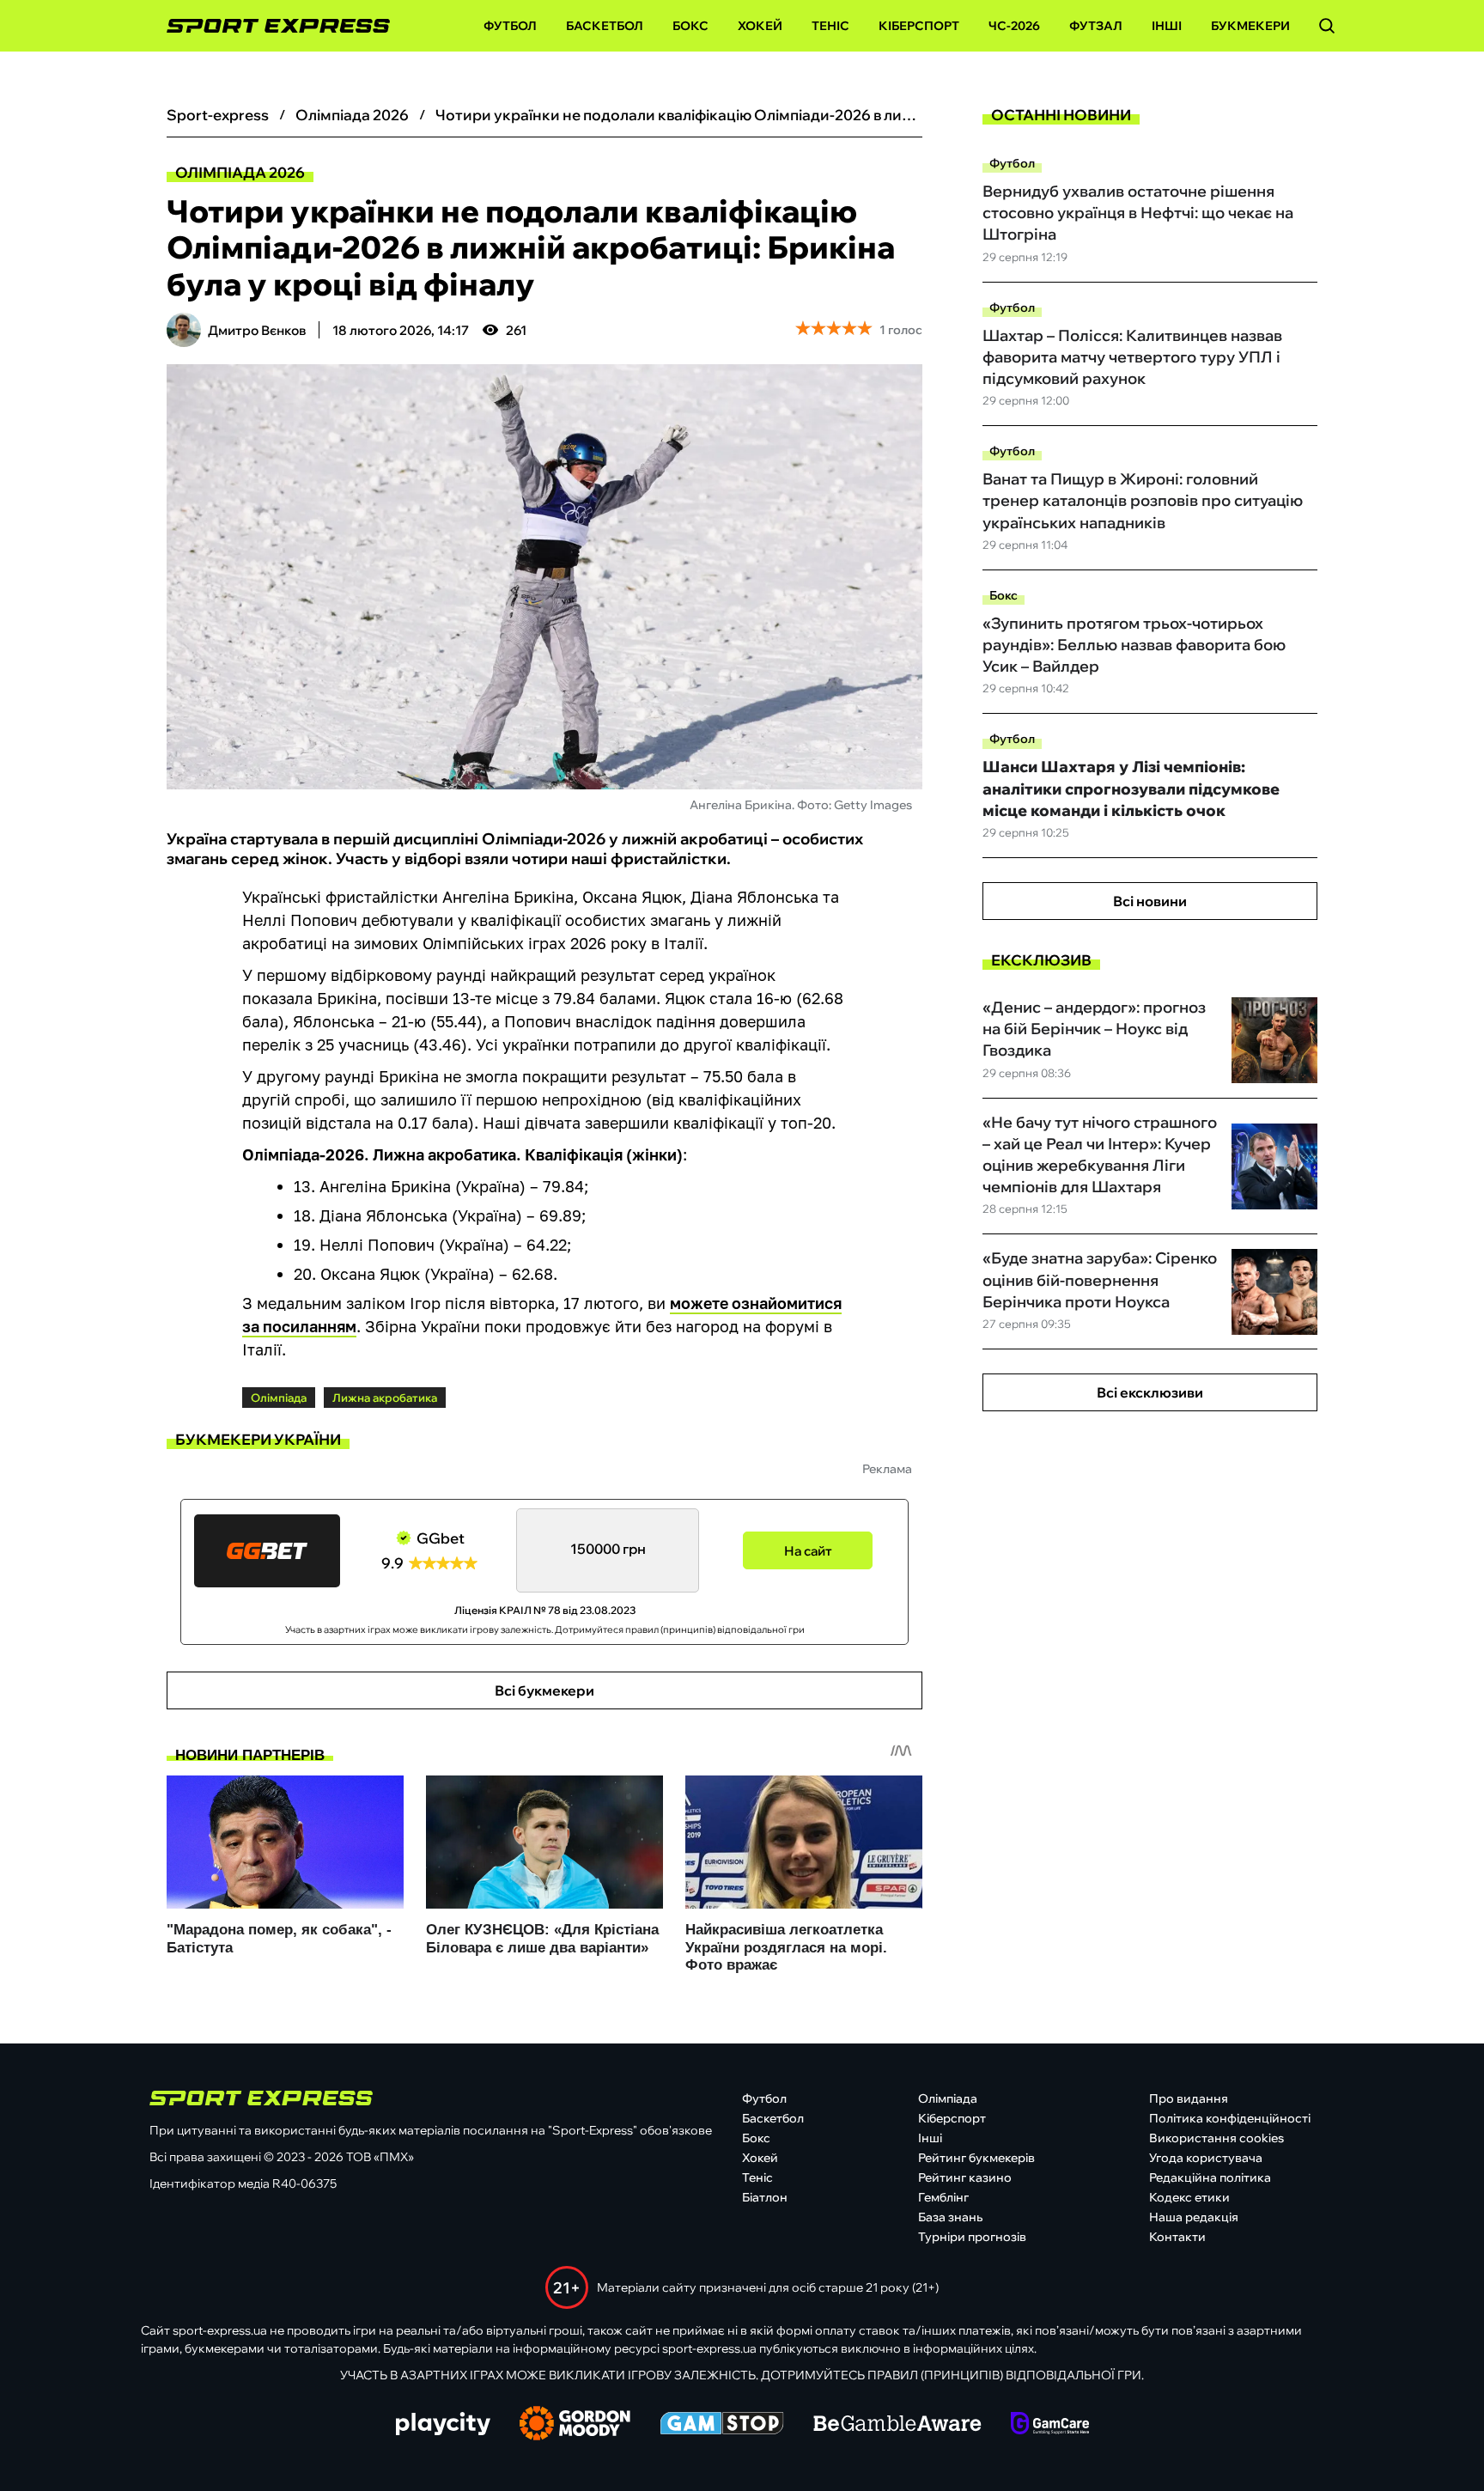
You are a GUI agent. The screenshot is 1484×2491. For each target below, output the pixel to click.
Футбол (510, 26)
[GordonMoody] (575, 2425)
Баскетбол (605, 26)
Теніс (830, 26)
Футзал (1096, 26)
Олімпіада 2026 (240, 172)
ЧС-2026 (1014, 26)
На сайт (808, 1551)
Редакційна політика (1210, 2177)
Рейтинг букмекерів (976, 2158)
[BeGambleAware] (897, 2425)
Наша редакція (1194, 2217)
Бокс (690, 26)
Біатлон (765, 2197)
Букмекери (1250, 26)
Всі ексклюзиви (1150, 1392)
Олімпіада (948, 2098)
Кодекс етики (1189, 2197)
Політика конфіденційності (1230, 2118)
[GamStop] (722, 2425)
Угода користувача (1206, 2158)
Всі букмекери (544, 1690)
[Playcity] (443, 2425)
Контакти (1177, 2237)
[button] (1327, 26)
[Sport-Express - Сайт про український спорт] (270, 26)
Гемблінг (943, 2197)
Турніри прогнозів (972, 2237)
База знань (950, 2217)
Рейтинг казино (965, 2177)
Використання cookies (1216, 2138)
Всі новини (1150, 901)
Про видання (1189, 2098)
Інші (1167, 26)
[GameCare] (1050, 2425)
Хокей (760, 26)
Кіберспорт (919, 26)
